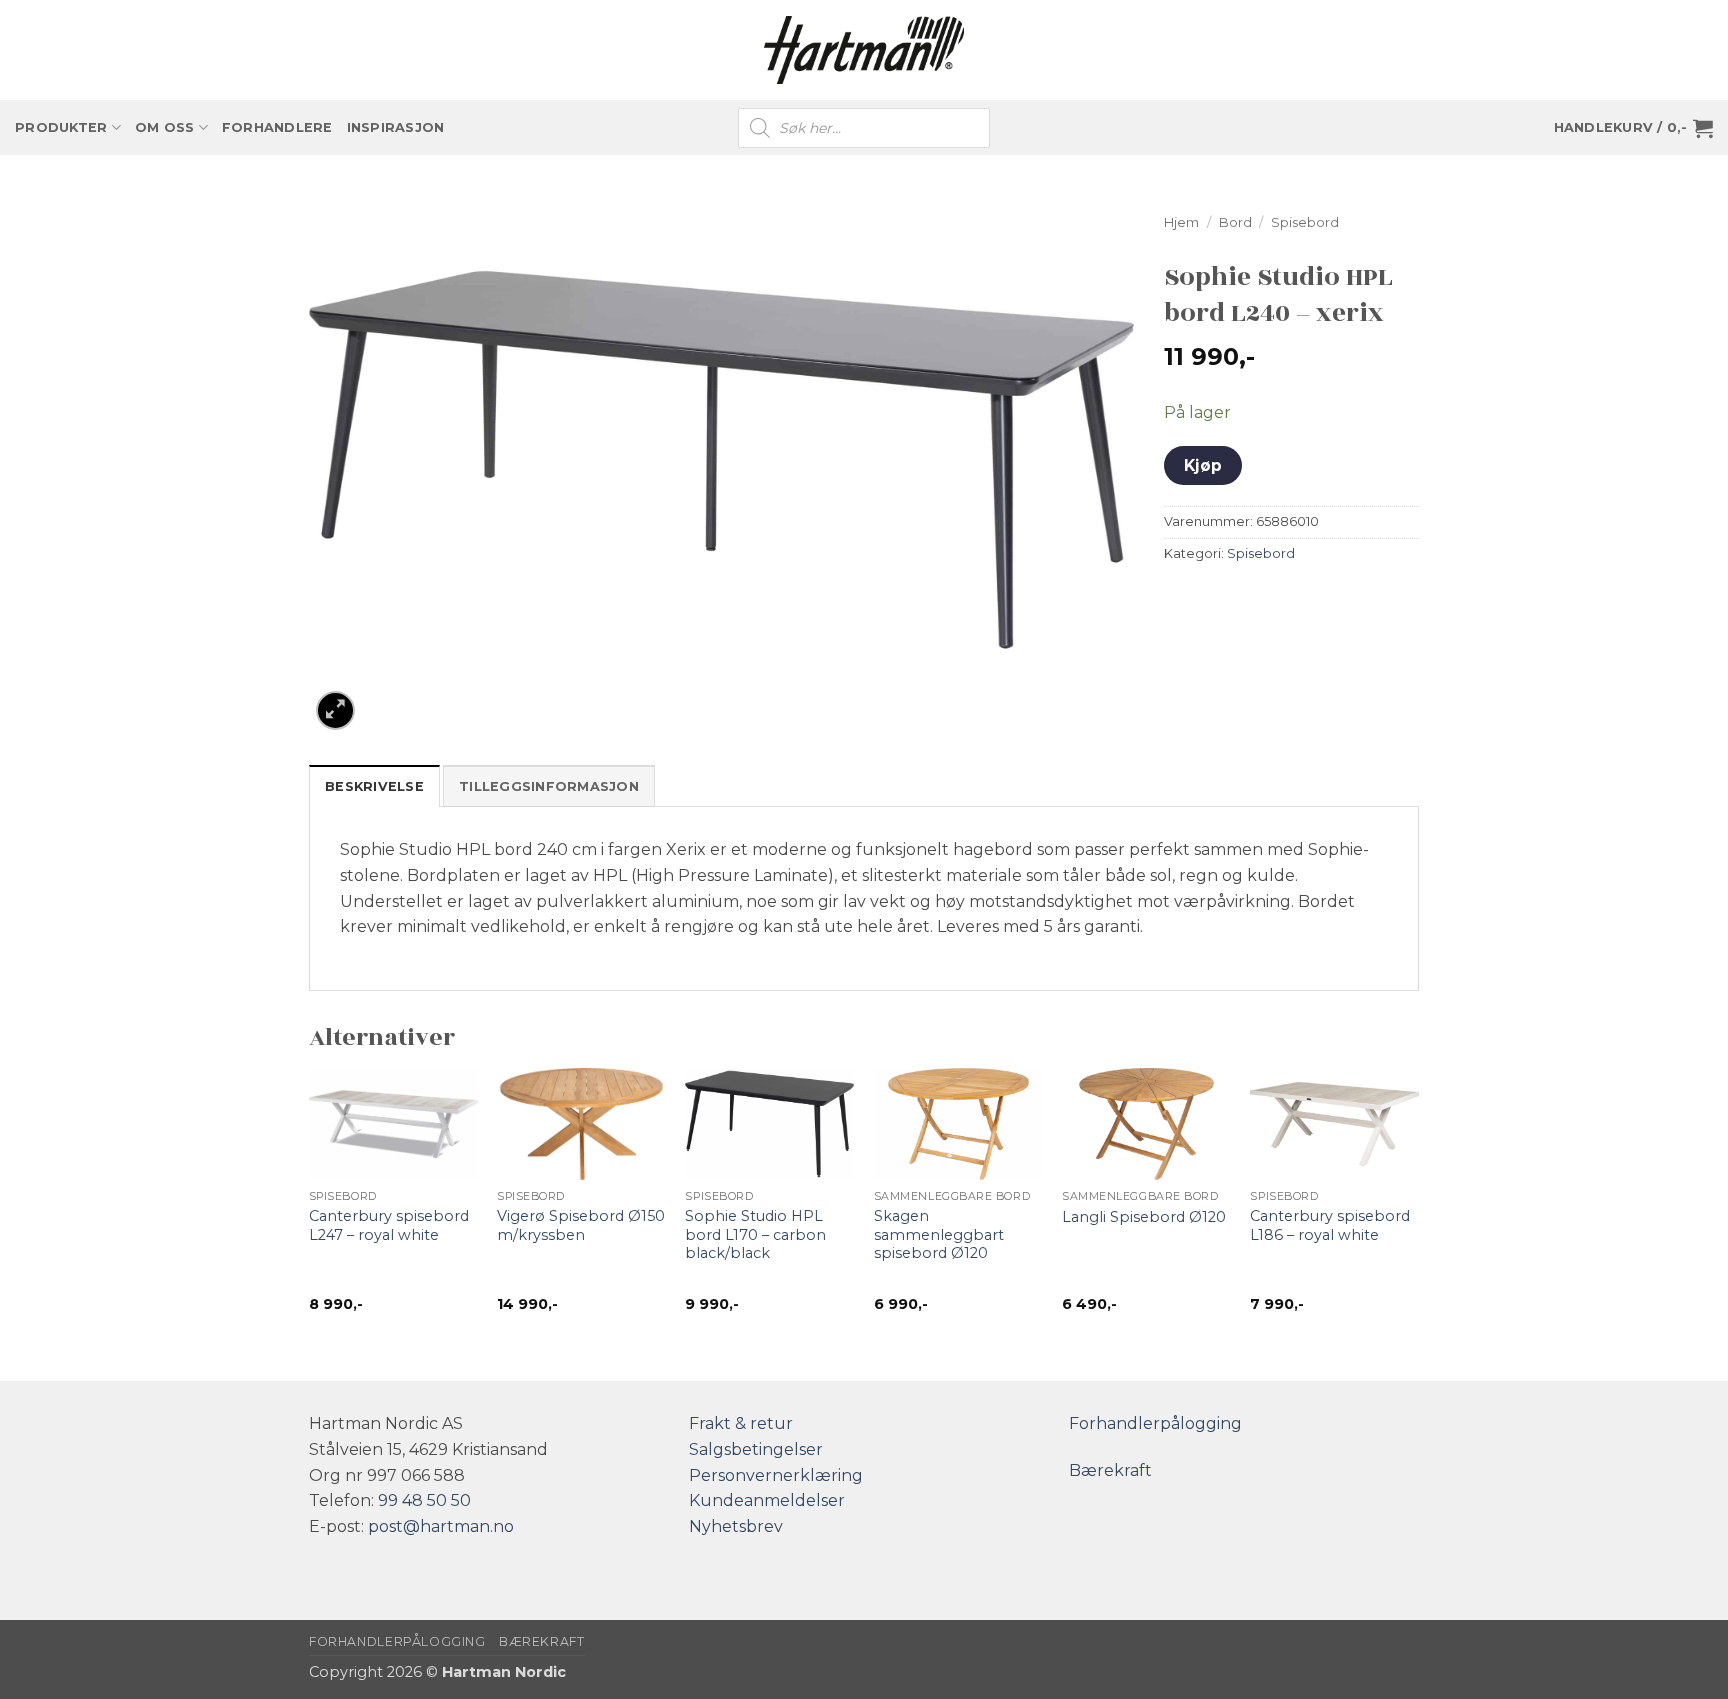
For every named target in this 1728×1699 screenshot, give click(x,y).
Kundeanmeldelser (767, 1500)
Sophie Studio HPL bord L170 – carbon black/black (755, 1234)
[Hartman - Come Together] (864, 50)
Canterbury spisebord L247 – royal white (389, 1225)
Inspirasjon (396, 127)
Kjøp (1203, 465)
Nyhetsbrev (736, 1526)
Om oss (165, 127)
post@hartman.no (441, 1526)
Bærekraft (1110, 1470)
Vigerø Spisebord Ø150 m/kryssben (581, 1225)
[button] (1633, 128)
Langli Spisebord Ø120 (1144, 1217)
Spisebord (1305, 222)
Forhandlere (277, 127)
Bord (1235, 222)
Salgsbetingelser (756, 1449)
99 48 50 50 (424, 1500)
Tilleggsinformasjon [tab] (549, 786)
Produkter (61, 127)
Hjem (1181, 222)
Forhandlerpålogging (1155, 1423)
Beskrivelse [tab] (374, 786)
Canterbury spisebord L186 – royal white (1330, 1225)
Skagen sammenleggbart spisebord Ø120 (939, 1234)
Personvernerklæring (776, 1475)
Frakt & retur (741, 1423)
